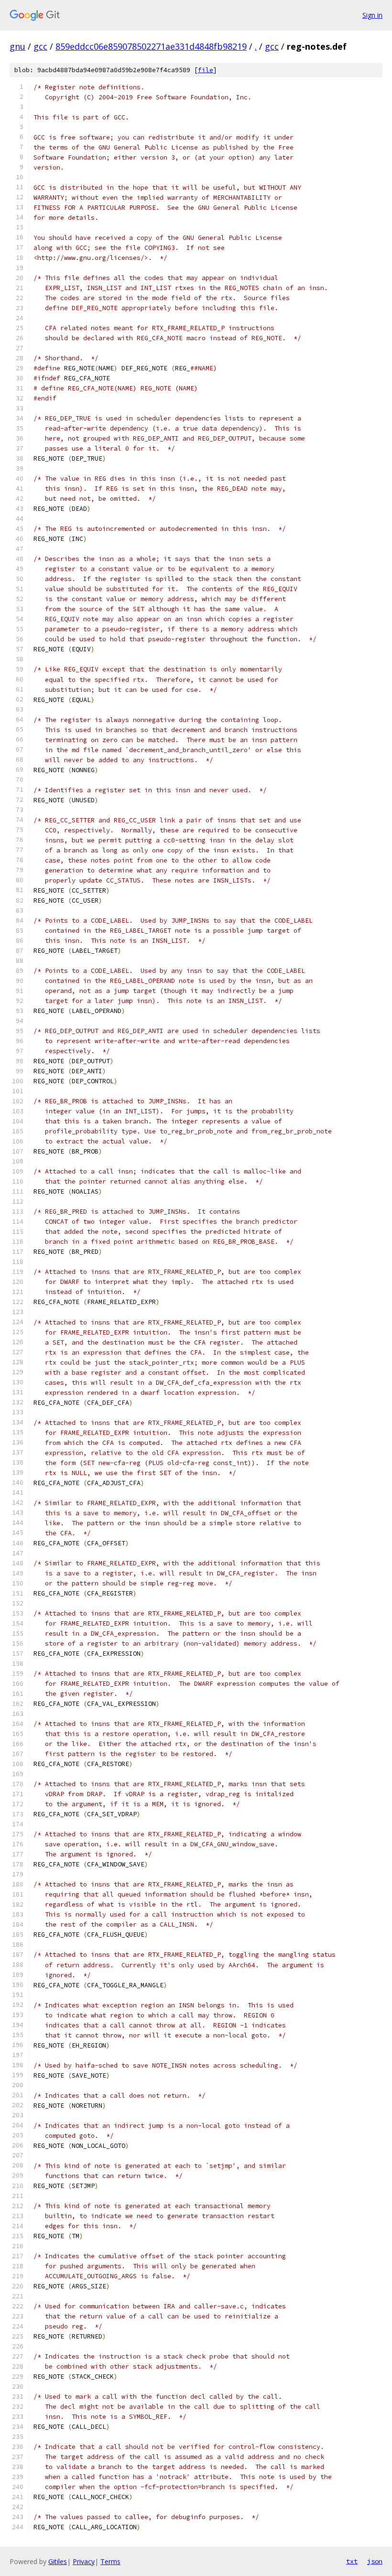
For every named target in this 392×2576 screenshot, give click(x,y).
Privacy (84, 2561)
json (375, 2561)
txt (352, 2561)
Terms (110, 2561)
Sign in (372, 15)
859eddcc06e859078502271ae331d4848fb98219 (151, 46)
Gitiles (58, 2561)
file (206, 70)
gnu (17, 46)
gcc (40, 46)
